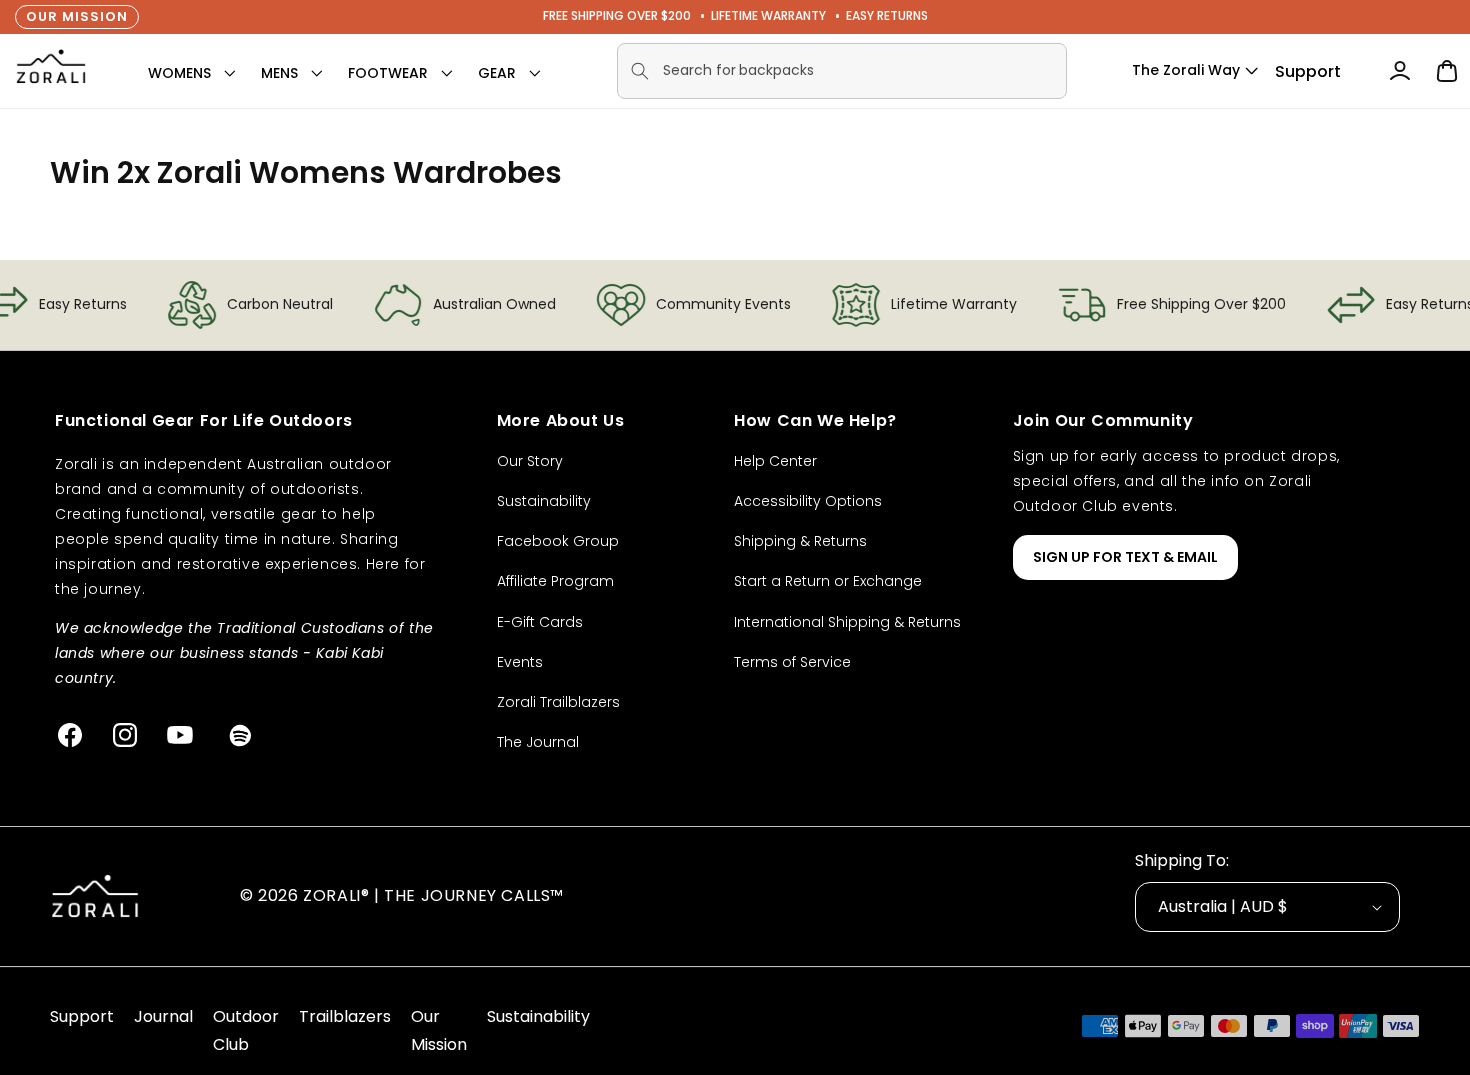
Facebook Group (558, 541)
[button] (179, 73)
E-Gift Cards (540, 622)
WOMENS (179, 73)
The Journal (538, 742)
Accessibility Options (808, 501)
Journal (163, 1016)
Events (520, 662)
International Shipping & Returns (847, 622)
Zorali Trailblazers (558, 702)
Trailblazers (345, 1016)
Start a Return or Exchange (828, 581)
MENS (279, 73)
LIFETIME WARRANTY (768, 15)
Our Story (530, 461)
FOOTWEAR (388, 73)
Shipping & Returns (800, 541)
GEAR (497, 73)
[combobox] (841, 71)
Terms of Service (792, 662)
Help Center (775, 461)
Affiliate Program (555, 581)
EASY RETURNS (887, 15)
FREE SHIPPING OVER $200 (617, 15)
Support (1308, 71)
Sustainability (544, 501)
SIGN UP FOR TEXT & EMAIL (1125, 557)
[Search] (640, 71)
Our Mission (77, 16)
